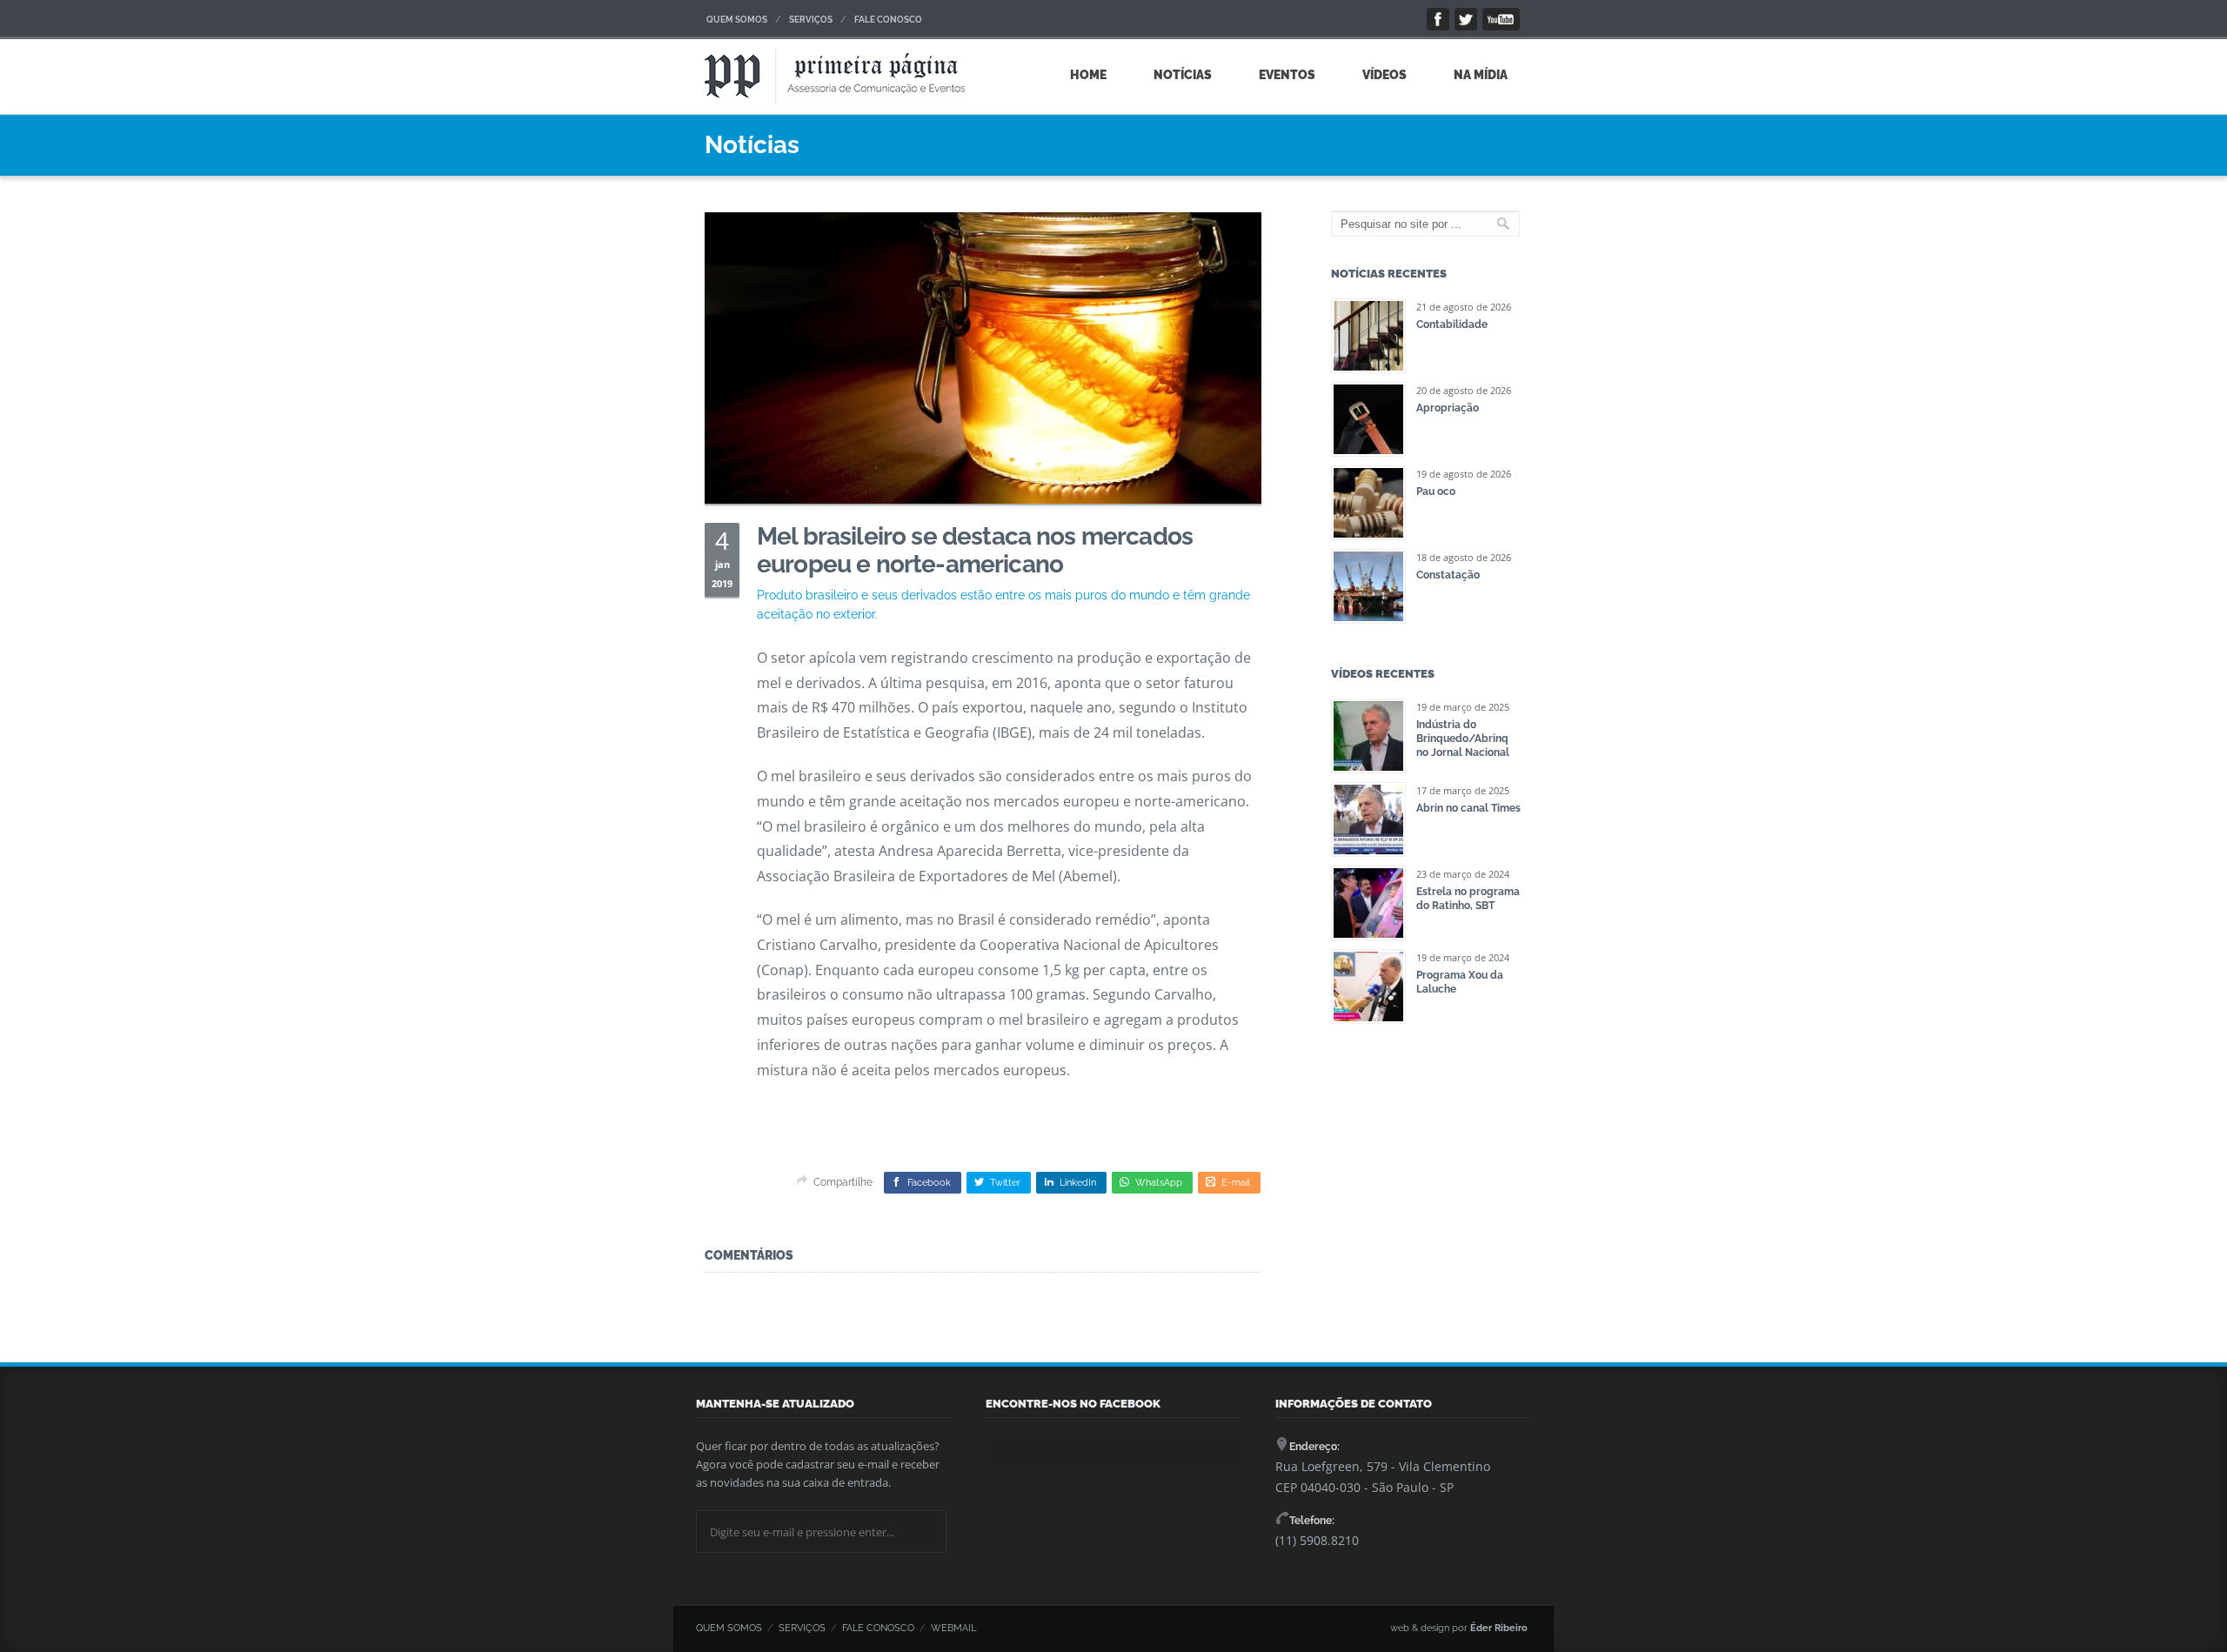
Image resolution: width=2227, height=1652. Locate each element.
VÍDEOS (1384, 75)
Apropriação (1448, 408)
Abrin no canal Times (1468, 808)
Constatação (1448, 575)
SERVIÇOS (811, 20)
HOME (1088, 75)
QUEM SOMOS (737, 20)
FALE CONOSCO (888, 20)
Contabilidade (1452, 324)
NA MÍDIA (1481, 75)
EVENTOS (1287, 75)
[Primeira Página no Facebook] (1438, 19)
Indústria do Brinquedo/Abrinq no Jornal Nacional (1463, 739)
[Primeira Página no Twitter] (1466, 19)
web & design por (1459, 1628)
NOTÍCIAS (1183, 75)
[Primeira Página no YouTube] (1501, 19)
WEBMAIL (953, 1628)
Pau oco (1436, 492)
